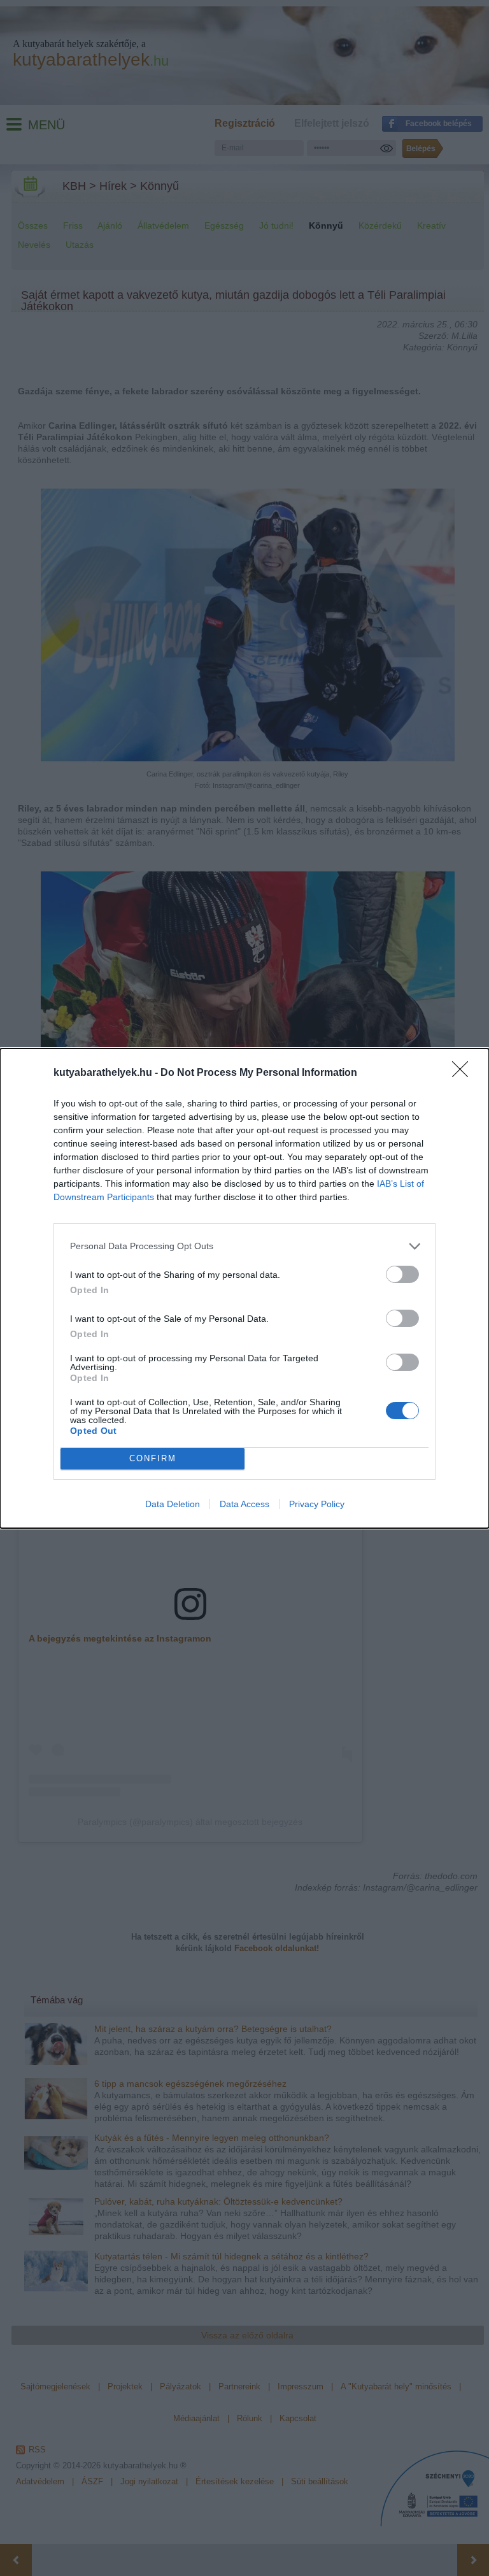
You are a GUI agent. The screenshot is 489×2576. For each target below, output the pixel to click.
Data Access (244, 1504)
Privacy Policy (317, 1504)
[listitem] (244, 1246)
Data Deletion (173, 1504)
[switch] (402, 1274)
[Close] (464, 1073)
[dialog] (244, 1288)
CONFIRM (153, 1458)
